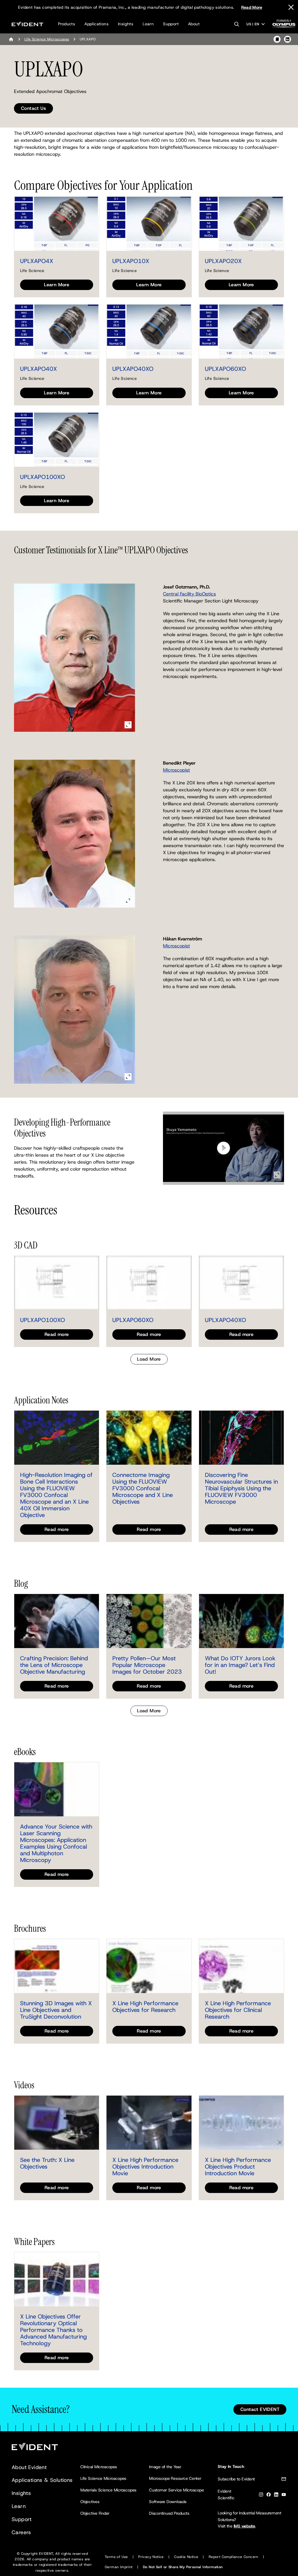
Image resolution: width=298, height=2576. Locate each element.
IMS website (244, 2526)
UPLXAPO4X (37, 261)
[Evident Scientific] (28, 24)
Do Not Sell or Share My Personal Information (183, 2567)
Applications (96, 24)
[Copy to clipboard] (277, 39)
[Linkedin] (276, 2496)
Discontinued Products (169, 2513)
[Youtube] (284, 2496)
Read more (57, 1334)
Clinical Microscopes (99, 2467)
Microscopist (177, 770)
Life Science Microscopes (47, 39)
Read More (252, 7)
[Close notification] (291, 7)
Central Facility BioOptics (189, 594)
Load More (149, 1359)
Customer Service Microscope (177, 2490)
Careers (21, 2532)
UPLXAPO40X (39, 369)
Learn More (57, 285)
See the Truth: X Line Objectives (47, 2163)
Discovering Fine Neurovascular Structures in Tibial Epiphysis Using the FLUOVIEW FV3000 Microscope (241, 1488)
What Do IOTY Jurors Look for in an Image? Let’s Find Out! (240, 1665)
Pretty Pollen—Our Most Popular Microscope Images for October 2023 (147, 1665)
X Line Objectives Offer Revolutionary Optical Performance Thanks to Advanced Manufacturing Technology (53, 2330)
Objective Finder (95, 2513)
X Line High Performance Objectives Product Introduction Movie (238, 2167)
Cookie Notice (186, 2557)
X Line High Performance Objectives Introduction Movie (145, 2167)
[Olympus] (284, 25)
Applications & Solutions (42, 2480)
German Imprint (119, 2567)
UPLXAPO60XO (225, 369)
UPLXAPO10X (131, 261)
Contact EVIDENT (260, 2409)
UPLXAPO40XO (133, 369)
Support (171, 24)
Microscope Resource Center (175, 2478)
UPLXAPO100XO (42, 477)
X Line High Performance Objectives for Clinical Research (238, 2010)
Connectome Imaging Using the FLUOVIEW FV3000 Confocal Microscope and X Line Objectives (143, 1488)
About (194, 24)
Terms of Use (116, 2557)
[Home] (11, 39)
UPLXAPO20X (223, 261)
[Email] (284, 2480)
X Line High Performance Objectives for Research (145, 2007)
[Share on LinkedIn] (288, 39)
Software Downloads (168, 2502)
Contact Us (33, 108)
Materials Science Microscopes (108, 2490)
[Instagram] (261, 2496)
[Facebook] (269, 2496)
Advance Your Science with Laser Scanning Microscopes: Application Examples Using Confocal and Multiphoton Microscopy (56, 1843)
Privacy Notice (151, 2557)
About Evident (29, 2467)
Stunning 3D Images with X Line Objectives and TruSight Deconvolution (56, 2010)
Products (66, 24)
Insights (126, 24)
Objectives (90, 2502)
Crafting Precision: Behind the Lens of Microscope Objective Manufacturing (54, 1665)
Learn (148, 24)
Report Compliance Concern (234, 2557)
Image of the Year (165, 2467)
